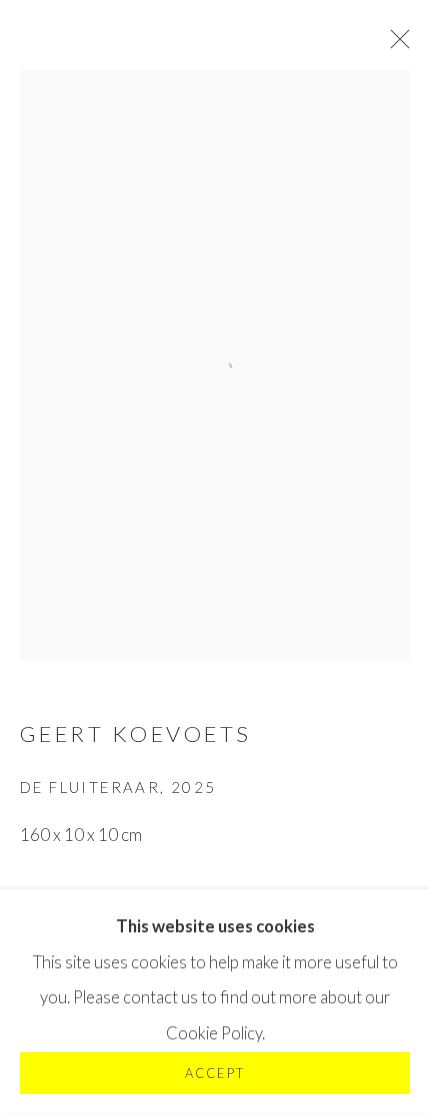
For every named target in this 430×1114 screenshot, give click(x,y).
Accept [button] (214, 1073)
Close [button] (395, 45)
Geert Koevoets (136, 733)
